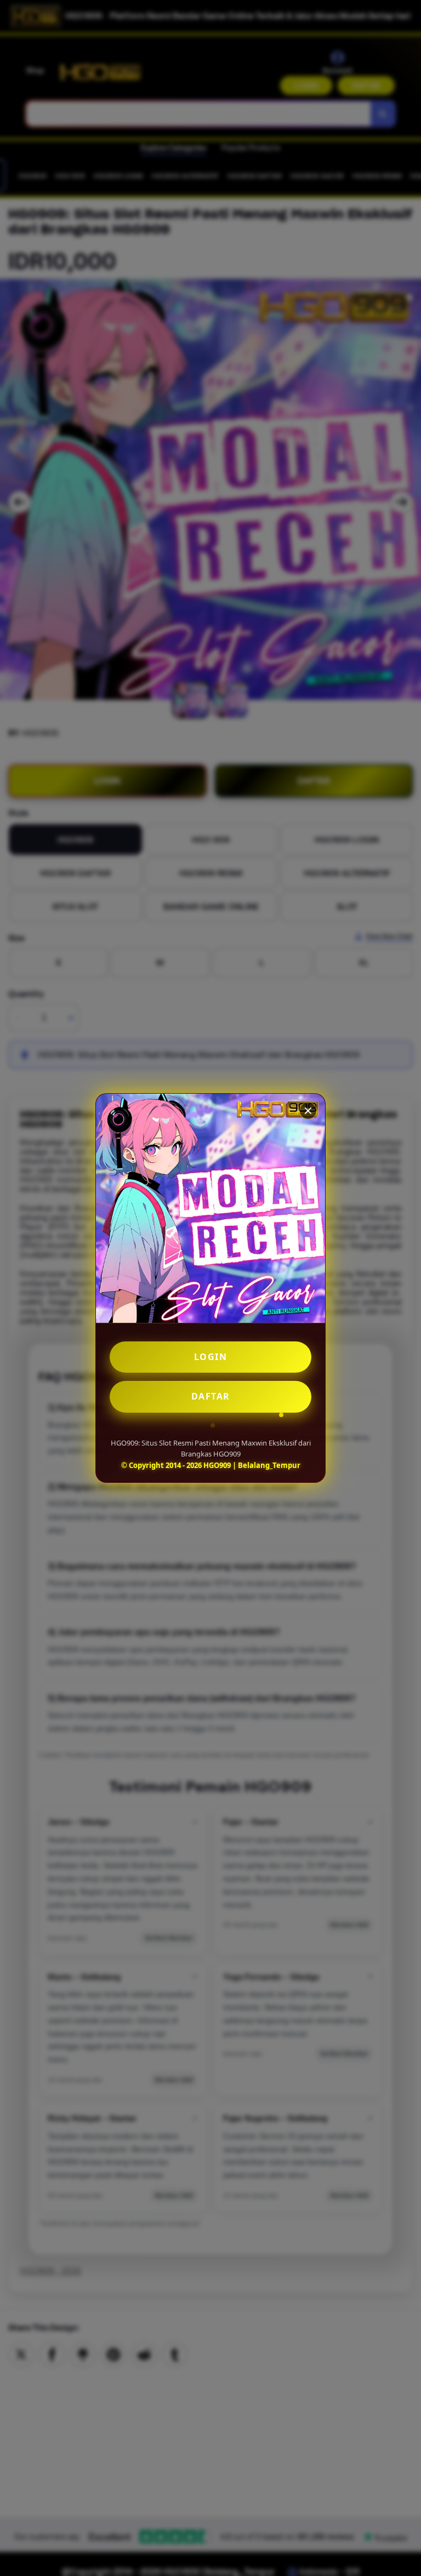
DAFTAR (211, 1396)
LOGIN (211, 1357)
